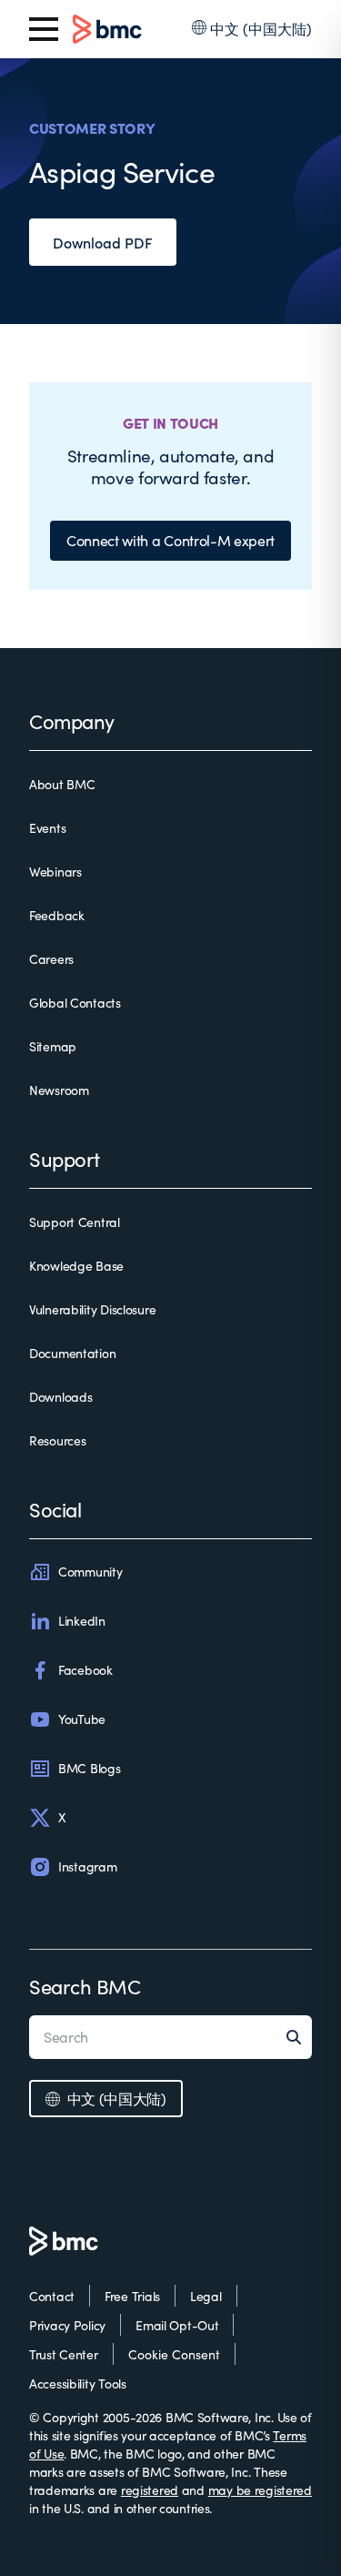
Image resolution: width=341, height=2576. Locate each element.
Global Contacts (75, 1003)
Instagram (87, 1866)
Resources (57, 1440)
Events (47, 828)
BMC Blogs (89, 1768)
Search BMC (85, 1986)
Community (90, 1572)
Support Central (75, 1222)
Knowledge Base (76, 1266)
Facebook (85, 1670)
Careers (51, 959)
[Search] (299, 2037)
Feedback (57, 915)
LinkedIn (82, 1621)
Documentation (72, 1353)
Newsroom (59, 1090)
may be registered (260, 2490)
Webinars (55, 872)
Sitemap (53, 1046)
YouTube (82, 1719)
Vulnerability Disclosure (92, 1309)
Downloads (60, 1397)
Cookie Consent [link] (174, 2354)
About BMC (62, 784)
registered (150, 2490)
